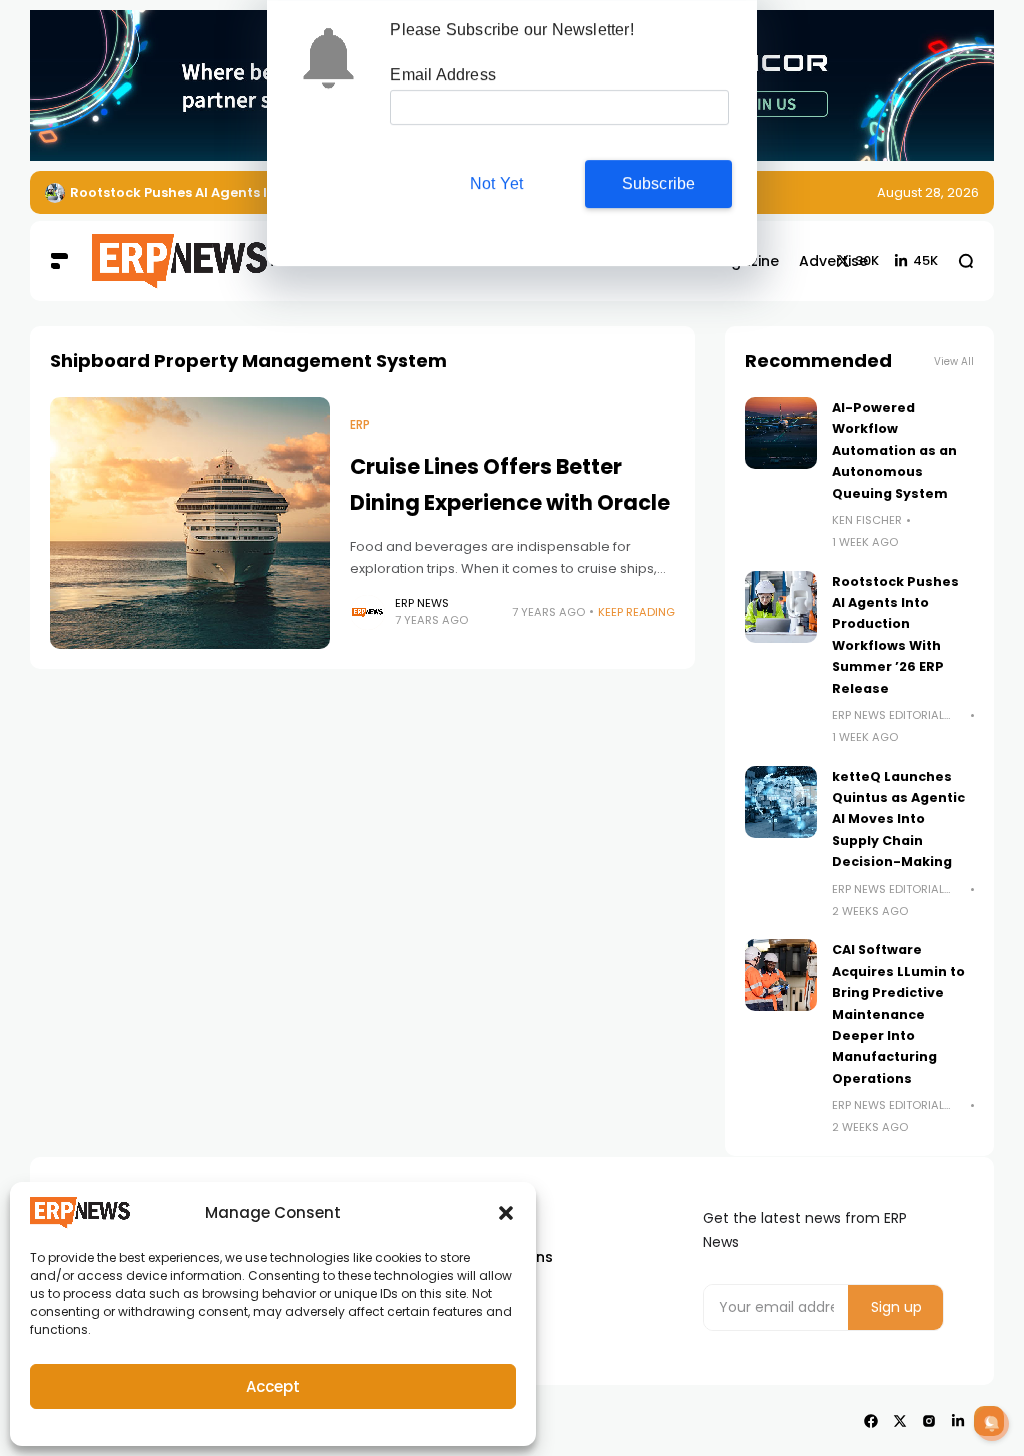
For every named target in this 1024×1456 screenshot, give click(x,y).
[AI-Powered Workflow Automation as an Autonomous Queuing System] (781, 433)
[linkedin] (958, 1421)
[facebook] (871, 1421)
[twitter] (900, 1421)
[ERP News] (152, 262)
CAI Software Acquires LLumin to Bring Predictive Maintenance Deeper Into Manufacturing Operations (898, 1013)
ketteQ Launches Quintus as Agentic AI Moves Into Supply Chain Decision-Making (898, 819)
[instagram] (929, 1421)
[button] (506, 1213)
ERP (360, 425)
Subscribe (659, 183)
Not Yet (496, 183)
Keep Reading (636, 612)
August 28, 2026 (928, 192)
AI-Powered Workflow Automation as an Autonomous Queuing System (894, 450)
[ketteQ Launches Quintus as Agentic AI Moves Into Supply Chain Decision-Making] (781, 802)
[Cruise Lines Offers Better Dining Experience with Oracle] (190, 523)
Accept (273, 1386)
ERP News (422, 603)
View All (954, 361)
